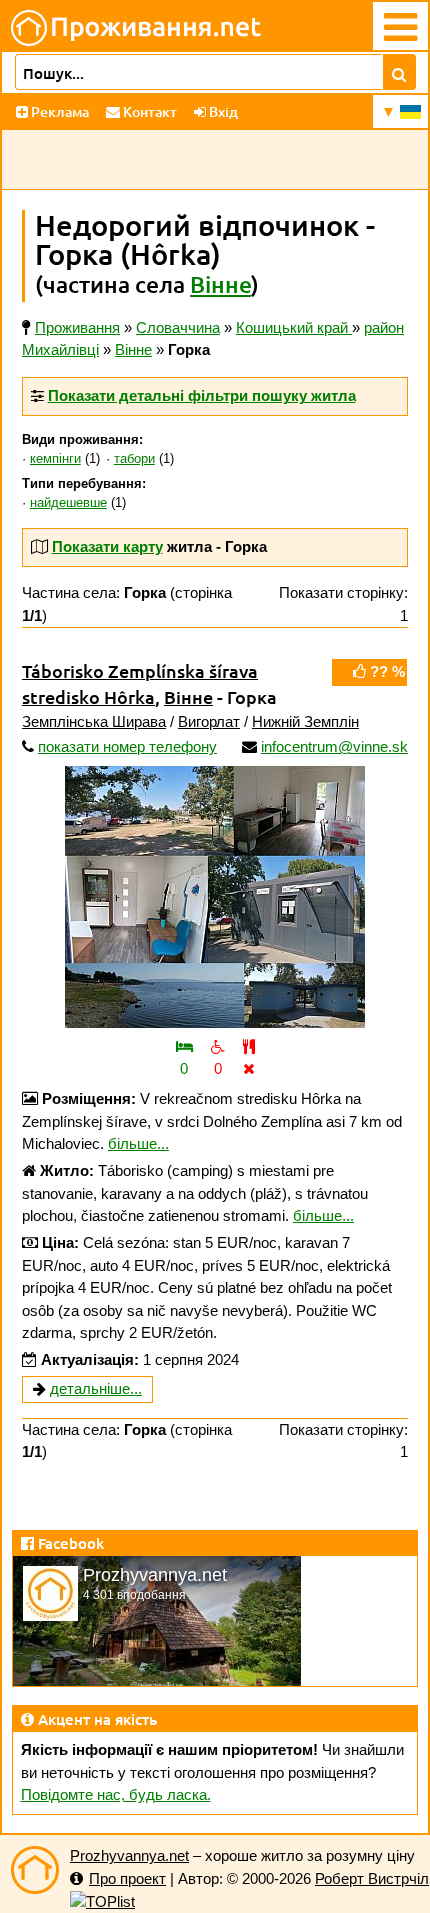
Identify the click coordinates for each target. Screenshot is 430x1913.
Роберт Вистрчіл (372, 1878)
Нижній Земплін (305, 721)
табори (134, 459)
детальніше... (96, 1388)
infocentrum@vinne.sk (334, 746)
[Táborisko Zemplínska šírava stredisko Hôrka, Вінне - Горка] (215, 897)
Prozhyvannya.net (129, 1855)
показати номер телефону (127, 746)
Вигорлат (209, 721)
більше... (138, 1143)
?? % (385, 671)
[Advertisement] (215, 160)
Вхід (222, 111)
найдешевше (68, 503)
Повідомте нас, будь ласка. (116, 1794)
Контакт (148, 111)
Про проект (127, 1878)
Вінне (220, 284)
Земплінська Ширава (94, 721)
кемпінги (55, 459)
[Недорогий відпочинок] (35, 1870)
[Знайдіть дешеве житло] (399, 72)
